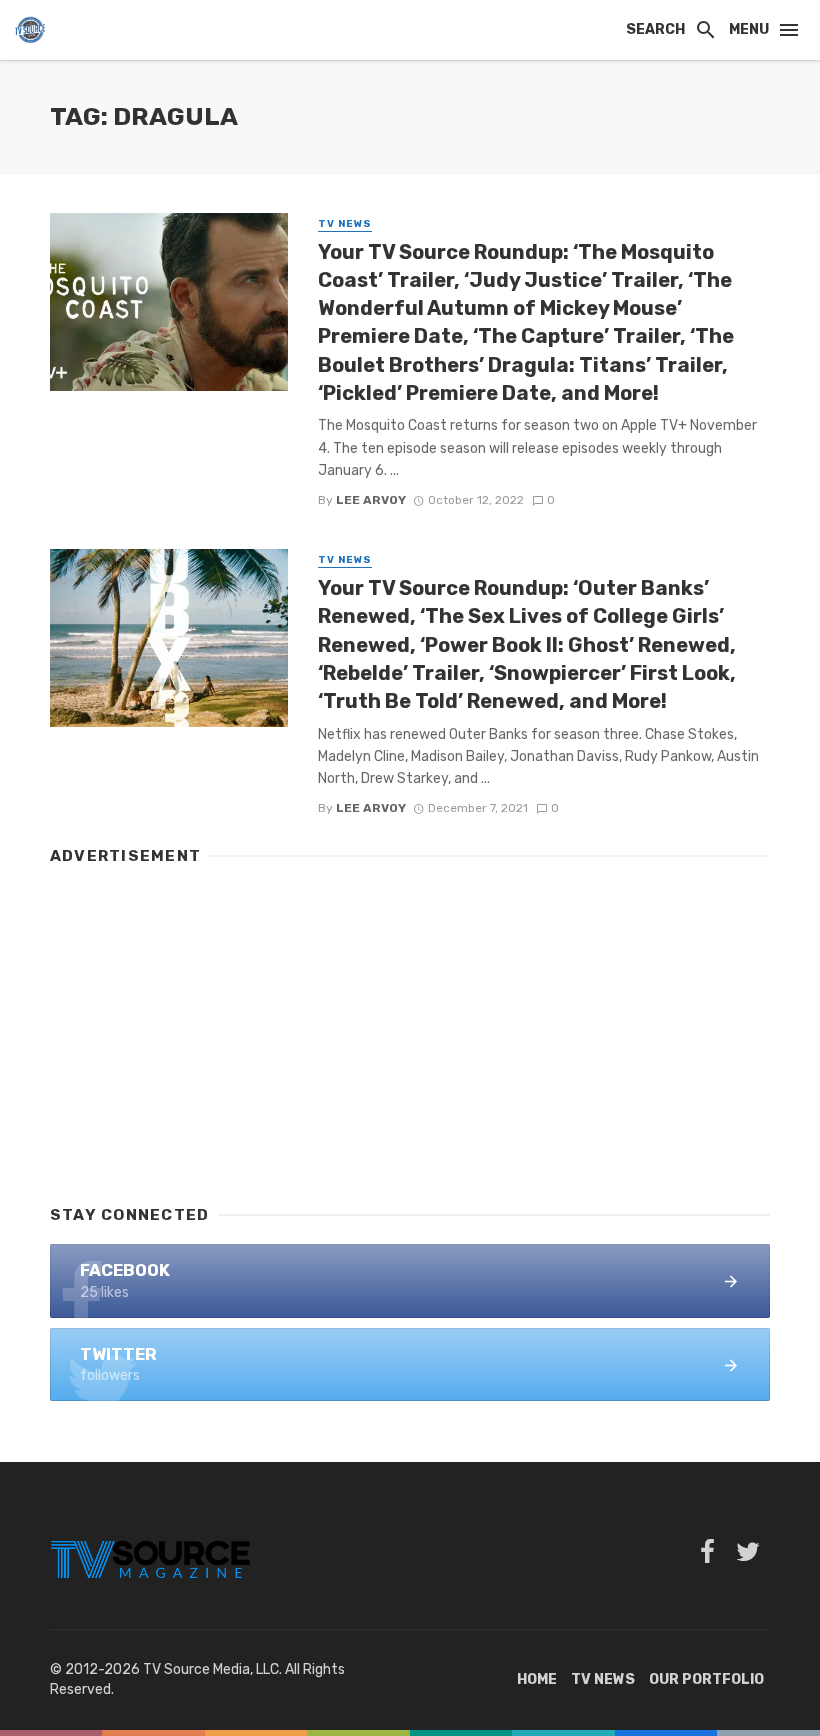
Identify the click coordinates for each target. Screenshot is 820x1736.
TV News (345, 224)
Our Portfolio (706, 1679)
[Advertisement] (410, 1026)
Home (537, 1679)
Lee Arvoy (371, 500)
